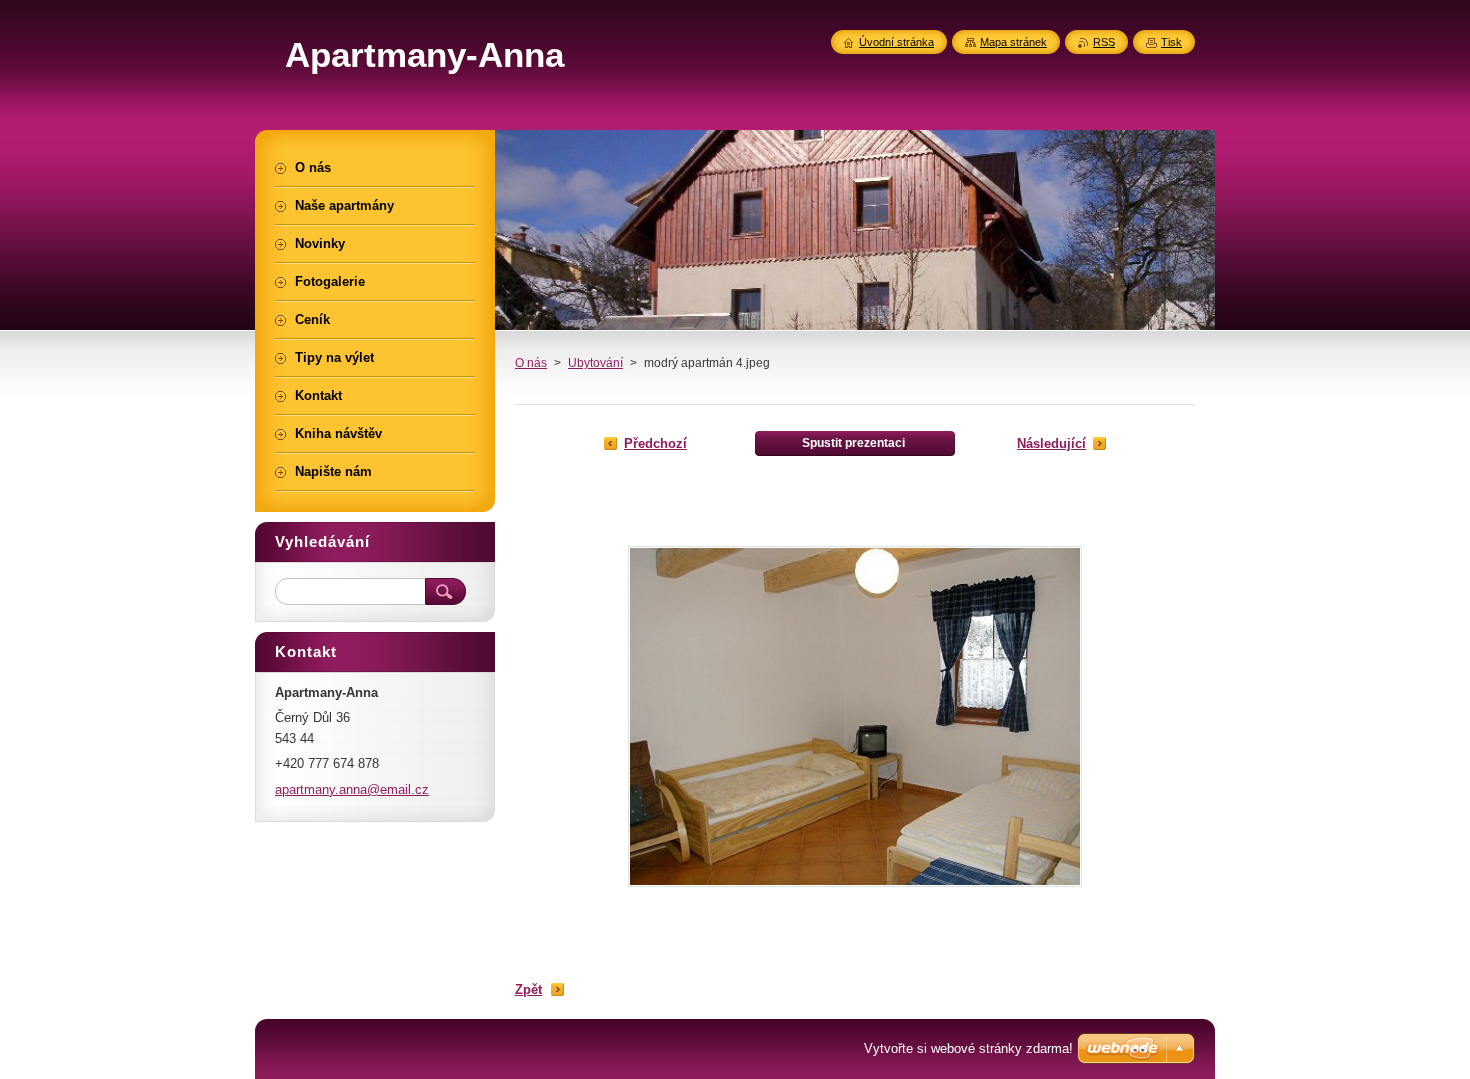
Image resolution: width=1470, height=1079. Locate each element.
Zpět (528, 989)
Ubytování (595, 363)
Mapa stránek (1013, 42)
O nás (531, 363)
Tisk (1171, 42)
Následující (1051, 443)
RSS (1104, 42)
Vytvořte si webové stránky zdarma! (968, 1048)
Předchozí (655, 443)
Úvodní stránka (896, 42)
